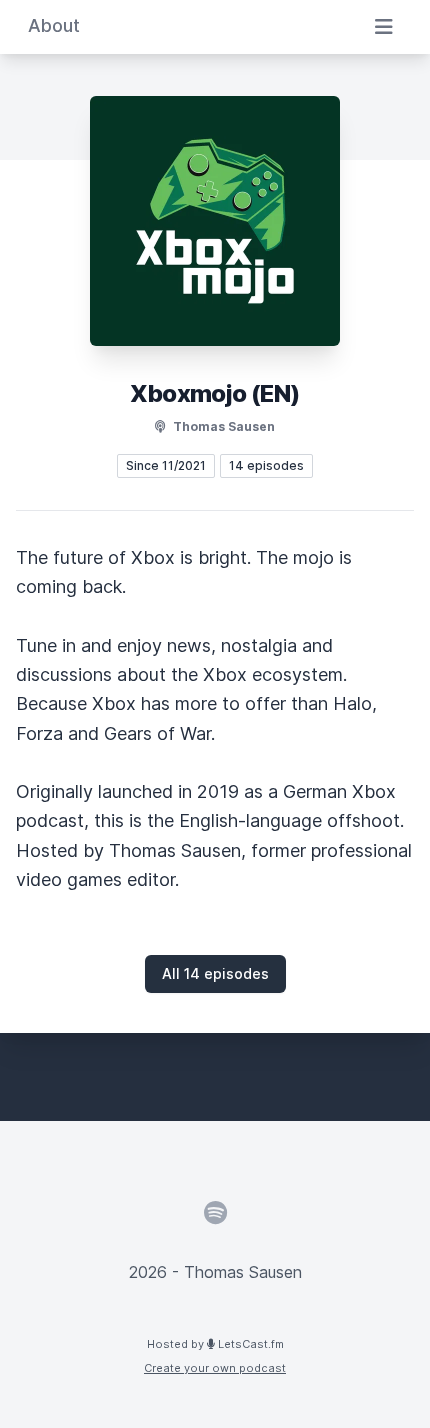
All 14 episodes (215, 973)
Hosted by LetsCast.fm (215, 1344)
